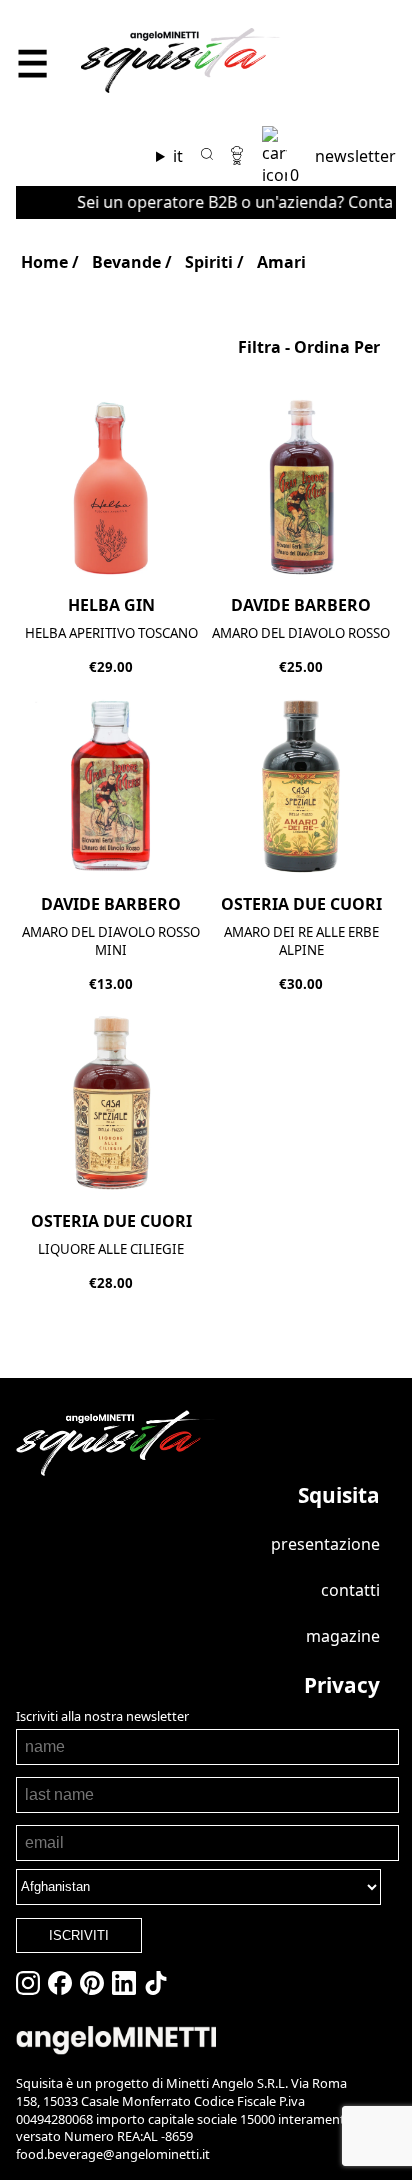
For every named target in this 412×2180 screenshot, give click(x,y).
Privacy (342, 1685)
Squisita (339, 1495)
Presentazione (325, 1544)
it (178, 156)
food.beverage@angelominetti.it (113, 2154)
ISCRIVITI (79, 1935)
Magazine (343, 1636)
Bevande (126, 262)
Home (44, 262)
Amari (281, 262)
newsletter (355, 156)
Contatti (350, 1590)
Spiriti (209, 262)
